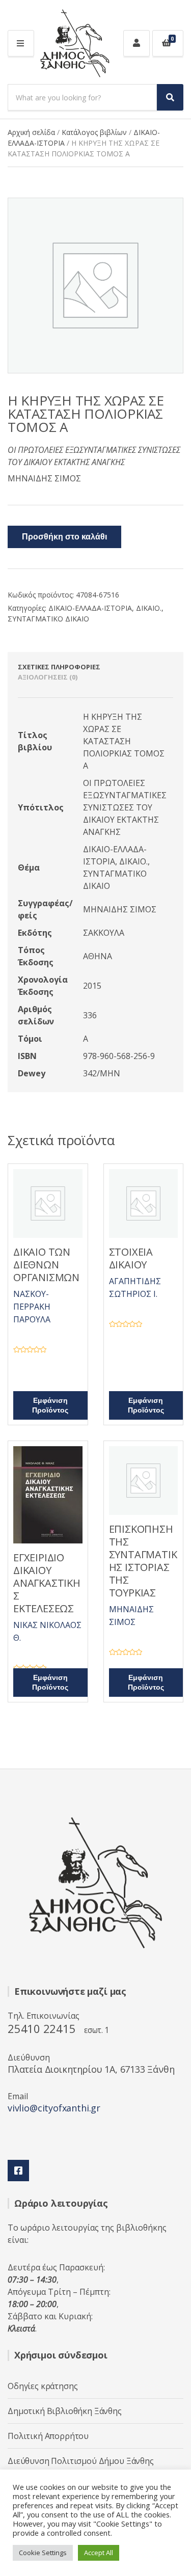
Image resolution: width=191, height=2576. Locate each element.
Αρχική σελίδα (31, 132)
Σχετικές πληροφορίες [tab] (59, 667)
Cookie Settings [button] (43, 2553)
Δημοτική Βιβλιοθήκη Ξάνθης (65, 2411)
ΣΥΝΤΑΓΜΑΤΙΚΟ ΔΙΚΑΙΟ (48, 619)
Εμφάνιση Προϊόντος (50, 1405)
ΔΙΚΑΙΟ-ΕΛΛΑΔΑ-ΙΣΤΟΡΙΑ (90, 608)
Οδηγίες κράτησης (43, 2386)
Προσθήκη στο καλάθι (64, 537)
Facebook (18, 2171)
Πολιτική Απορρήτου (48, 2436)
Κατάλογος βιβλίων (94, 132)
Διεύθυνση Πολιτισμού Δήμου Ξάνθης (81, 2461)
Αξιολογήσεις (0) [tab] (48, 677)
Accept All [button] (99, 2553)
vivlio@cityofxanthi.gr (54, 2108)
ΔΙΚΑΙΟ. (149, 608)
